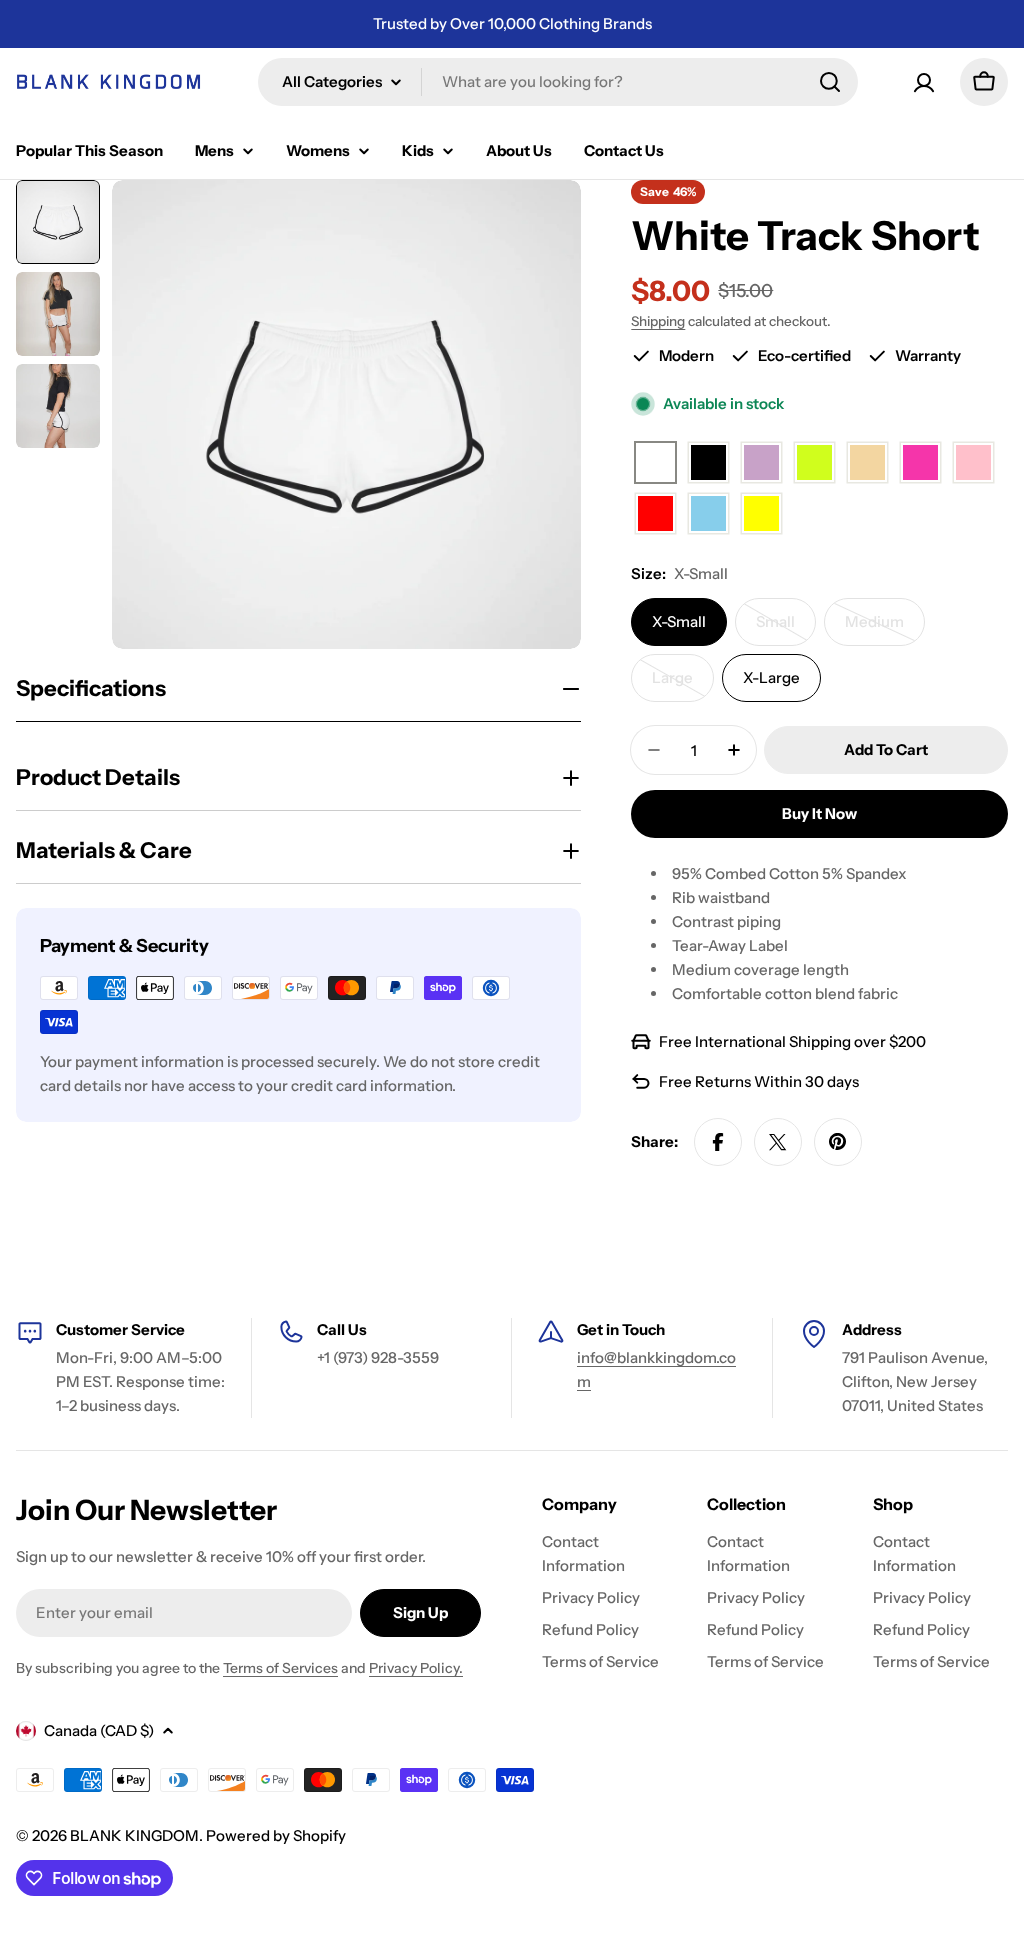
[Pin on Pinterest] (838, 1142)
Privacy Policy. (416, 1668)
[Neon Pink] (920, 463)
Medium (885, 629)
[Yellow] (761, 514)
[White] (655, 463)
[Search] (830, 82)
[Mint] (867, 463)
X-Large (771, 677)
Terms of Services (280, 1668)
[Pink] (973, 463)
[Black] (708, 463)
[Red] (655, 514)
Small (786, 629)
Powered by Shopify (276, 1835)
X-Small (679, 621)
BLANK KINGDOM (134, 1835)
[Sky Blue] (708, 514)
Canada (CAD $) (99, 1730)
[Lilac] (761, 463)
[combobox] (558, 82)
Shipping (658, 321)
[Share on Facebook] (718, 1142)
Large (683, 685)
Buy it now (819, 813)
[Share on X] (778, 1142)
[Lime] (814, 463)
